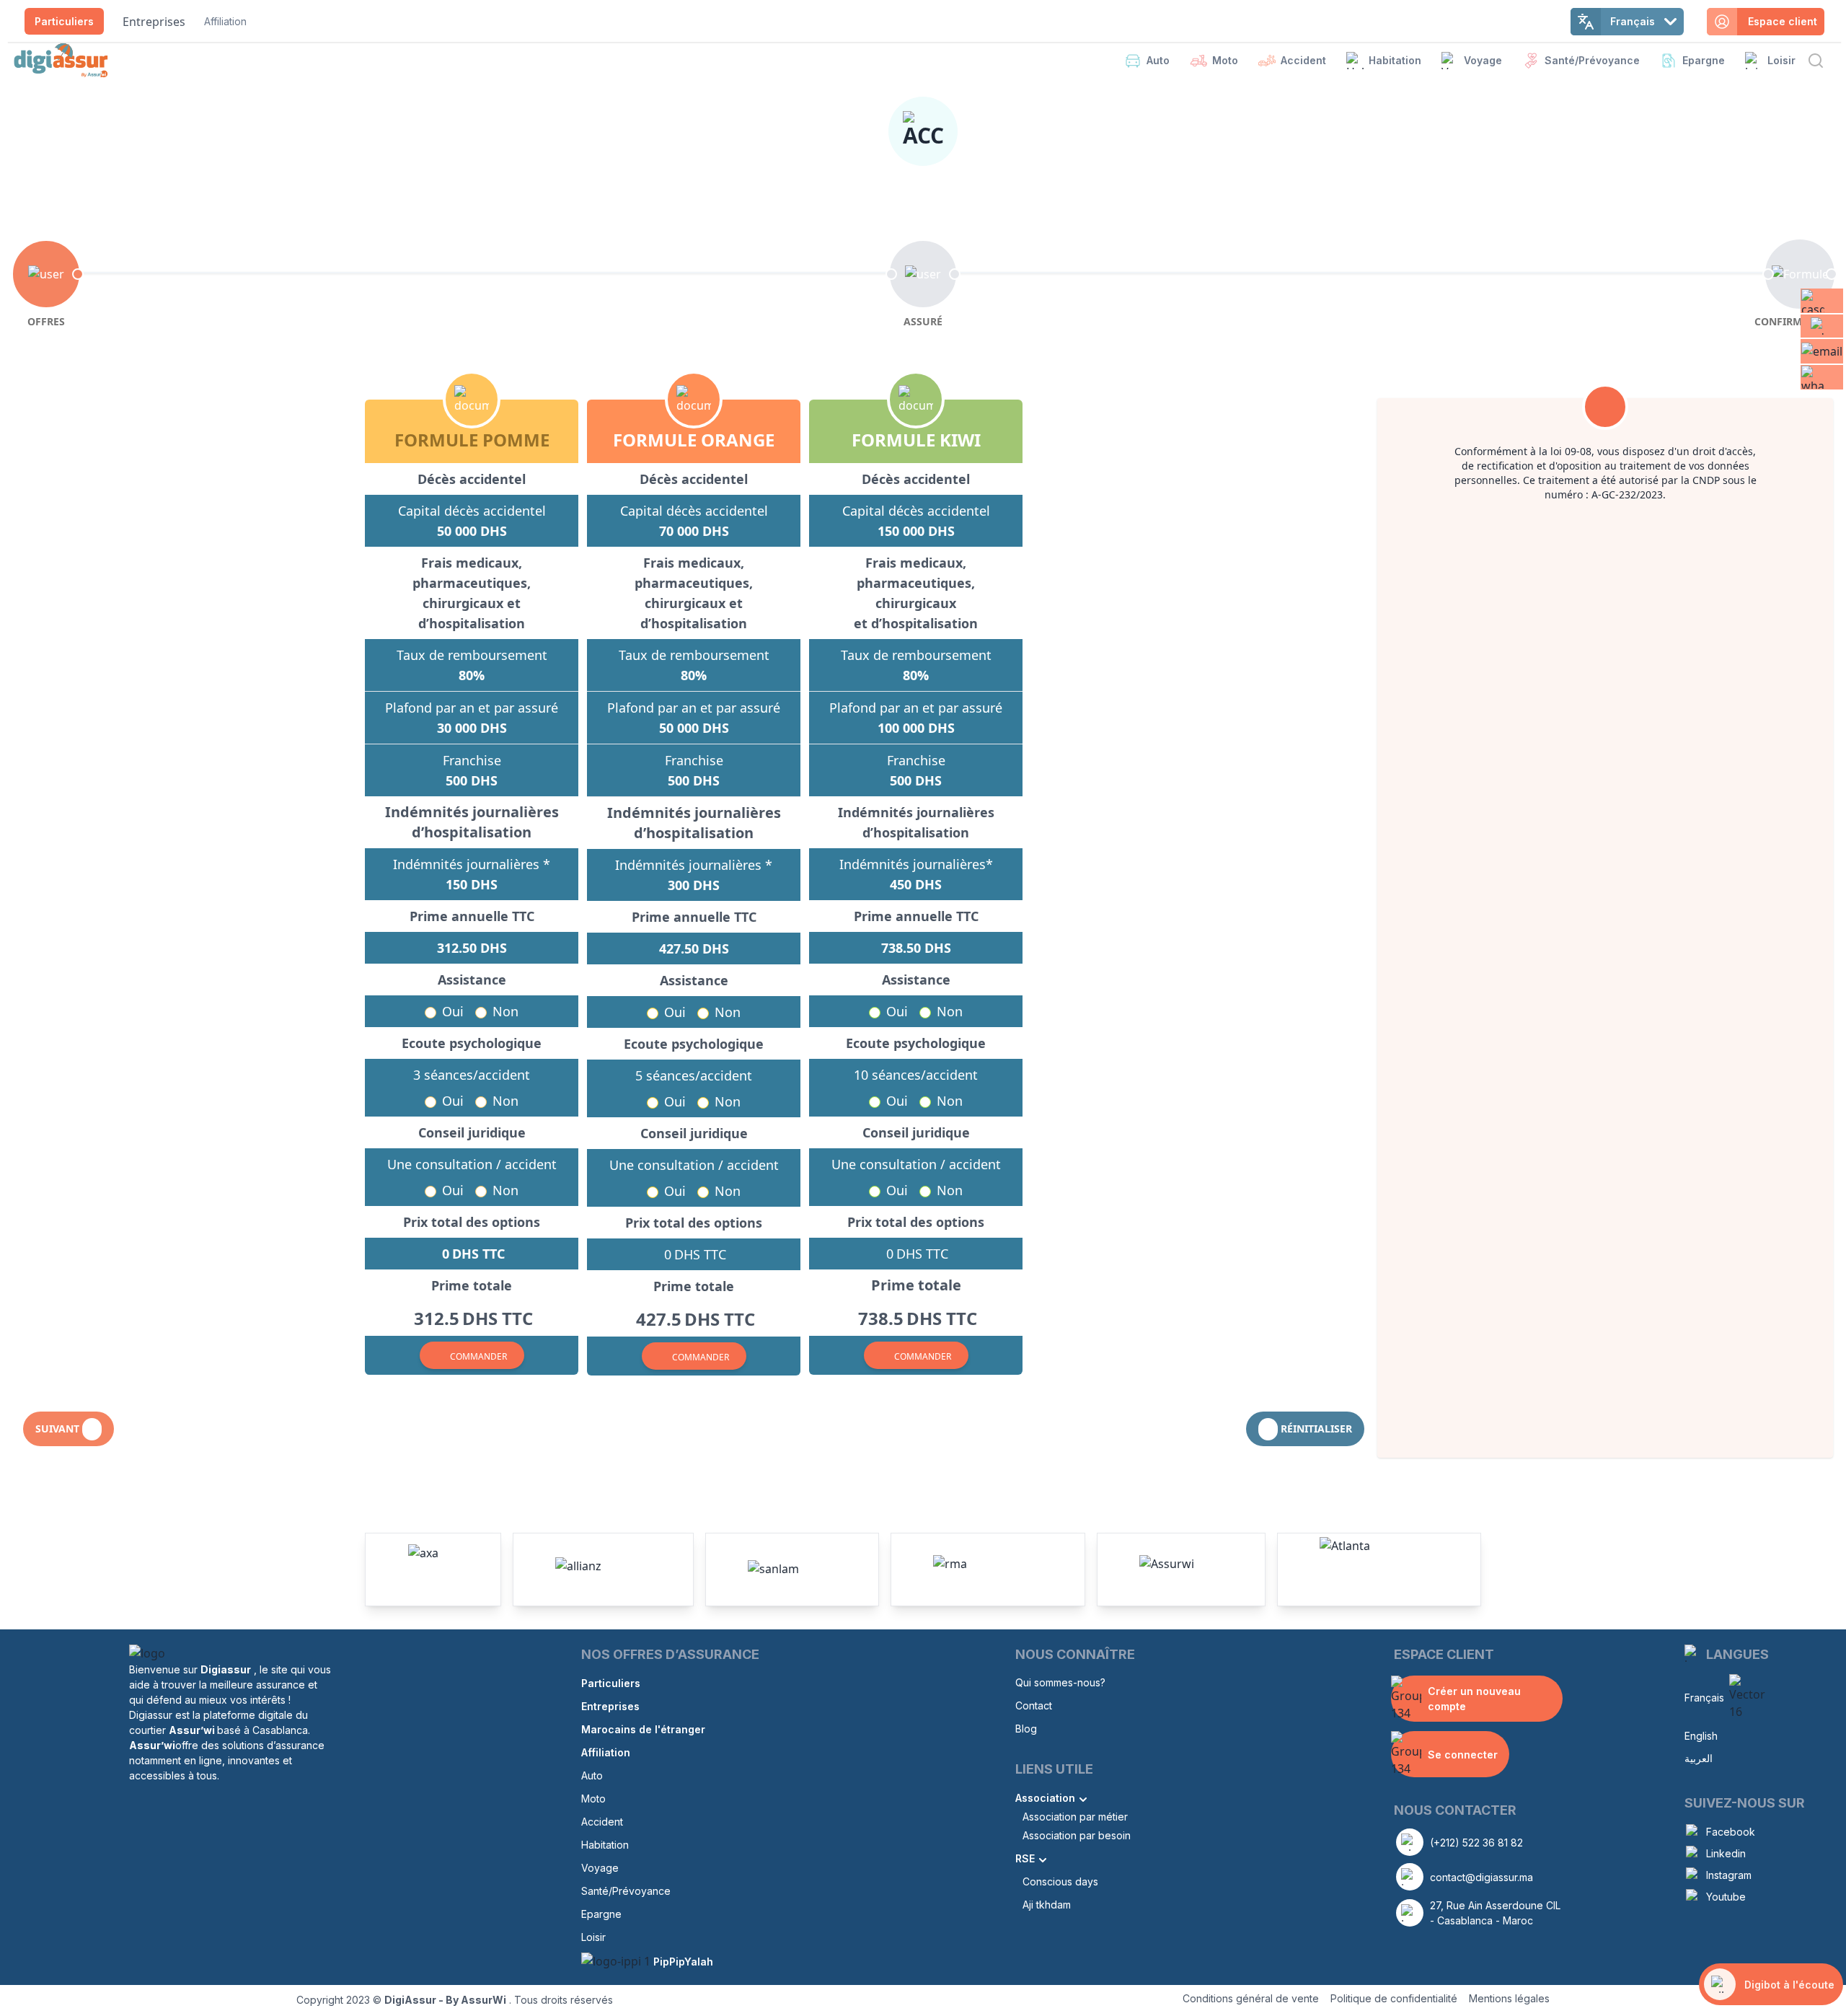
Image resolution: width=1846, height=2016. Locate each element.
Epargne (1704, 60)
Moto (1225, 60)
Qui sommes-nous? (1060, 1682)
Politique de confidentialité (1394, 1998)
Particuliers (64, 21)
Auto (1158, 60)
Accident (1303, 60)
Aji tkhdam (1047, 1905)
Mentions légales (1509, 1998)
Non (505, 1011)
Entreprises (154, 22)
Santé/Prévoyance (1592, 60)
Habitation (1395, 60)
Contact (1034, 1705)
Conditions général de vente (1251, 1998)
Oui (453, 1011)
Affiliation (225, 21)
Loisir (1781, 60)
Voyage (1483, 60)
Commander (478, 1356)
